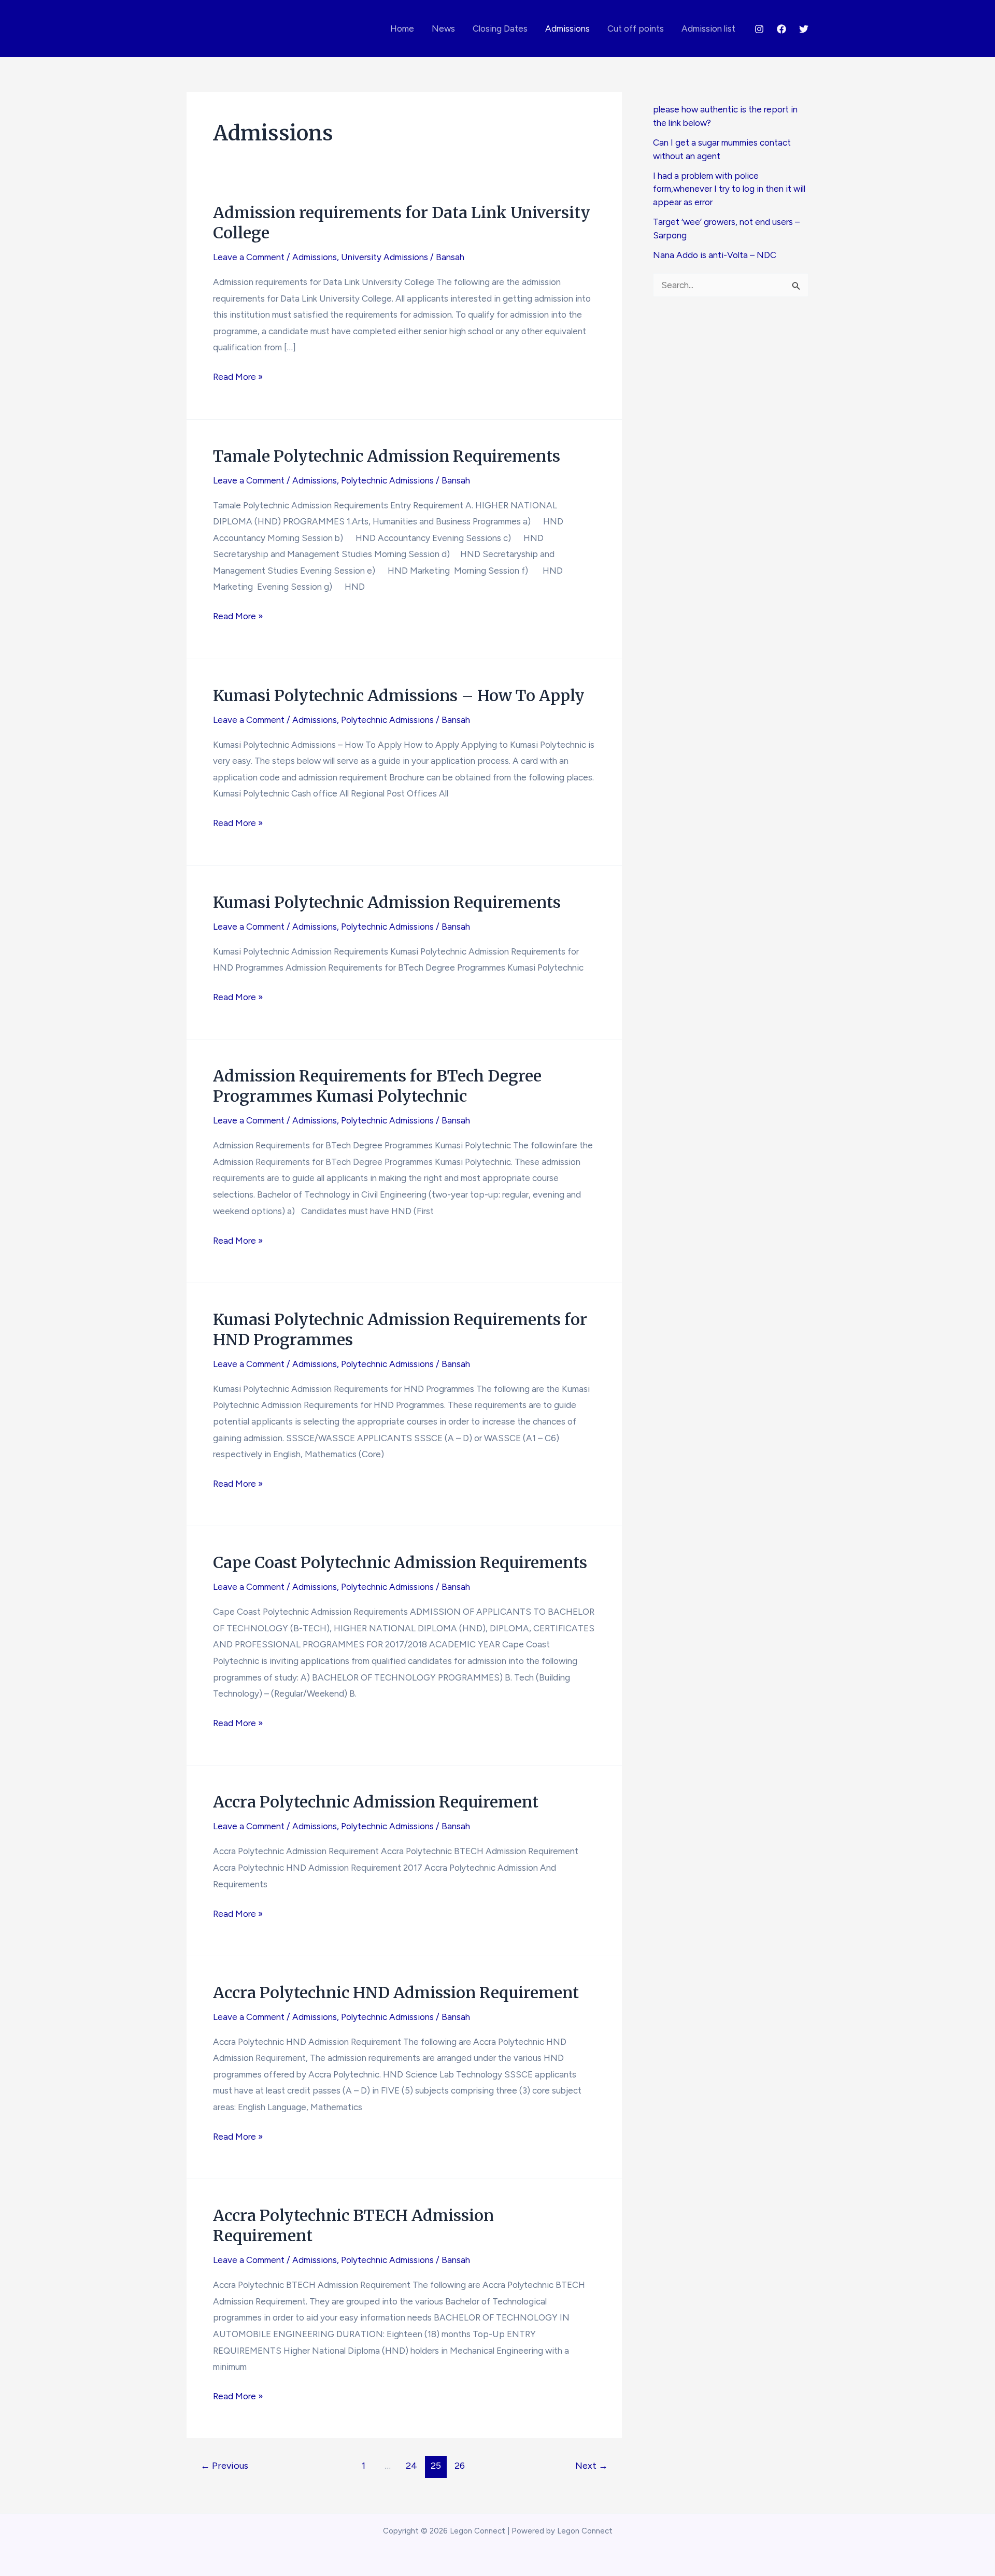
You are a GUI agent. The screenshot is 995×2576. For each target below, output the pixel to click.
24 (411, 2466)
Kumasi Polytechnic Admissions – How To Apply (399, 695)
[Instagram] (759, 29)
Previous (224, 2466)
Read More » (238, 378)
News (443, 29)
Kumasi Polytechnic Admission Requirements (387, 902)
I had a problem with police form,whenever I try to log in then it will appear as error (729, 189)
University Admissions (385, 257)
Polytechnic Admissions (387, 480)
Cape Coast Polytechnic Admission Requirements (400, 1562)
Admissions (567, 29)
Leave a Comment (249, 257)
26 (460, 2466)
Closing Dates (500, 29)
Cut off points (636, 29)
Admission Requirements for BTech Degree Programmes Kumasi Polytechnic (377, 1086)
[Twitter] (804, 29)
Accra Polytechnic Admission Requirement (376, 1802)
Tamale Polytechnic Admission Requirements (387, 456)
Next (592, 2466)
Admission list (708, 29)
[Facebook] (781, 29)
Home (402, 29)
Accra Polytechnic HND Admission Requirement (396, 1993)
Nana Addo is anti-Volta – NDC (715, 255)
